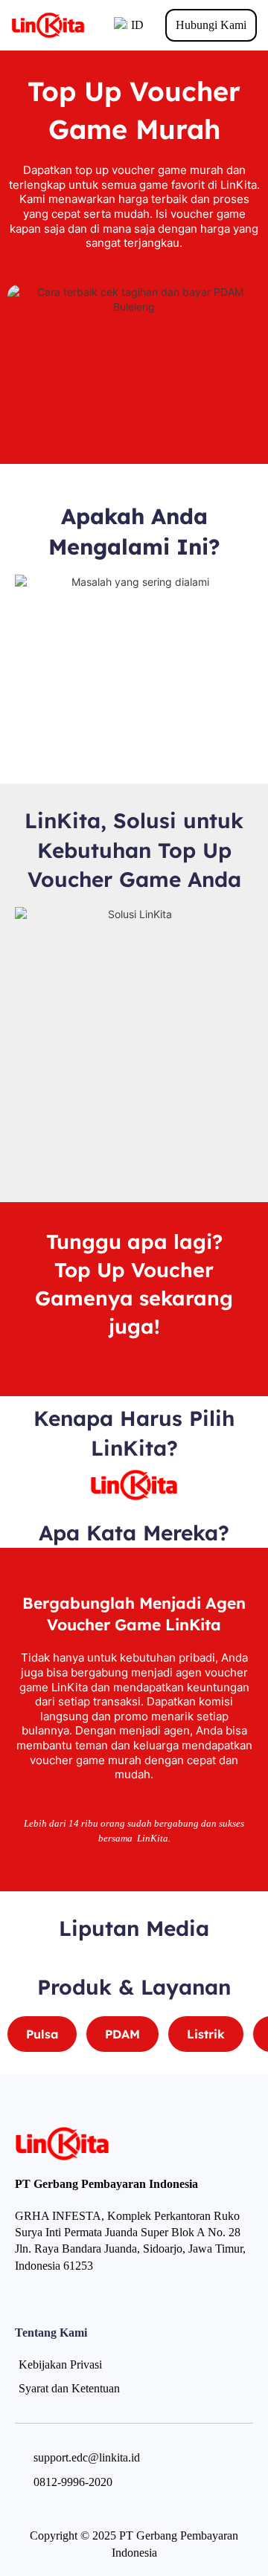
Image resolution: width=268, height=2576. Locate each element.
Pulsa (42, 2034)
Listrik (206, 2034)
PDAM (122, 2034)
